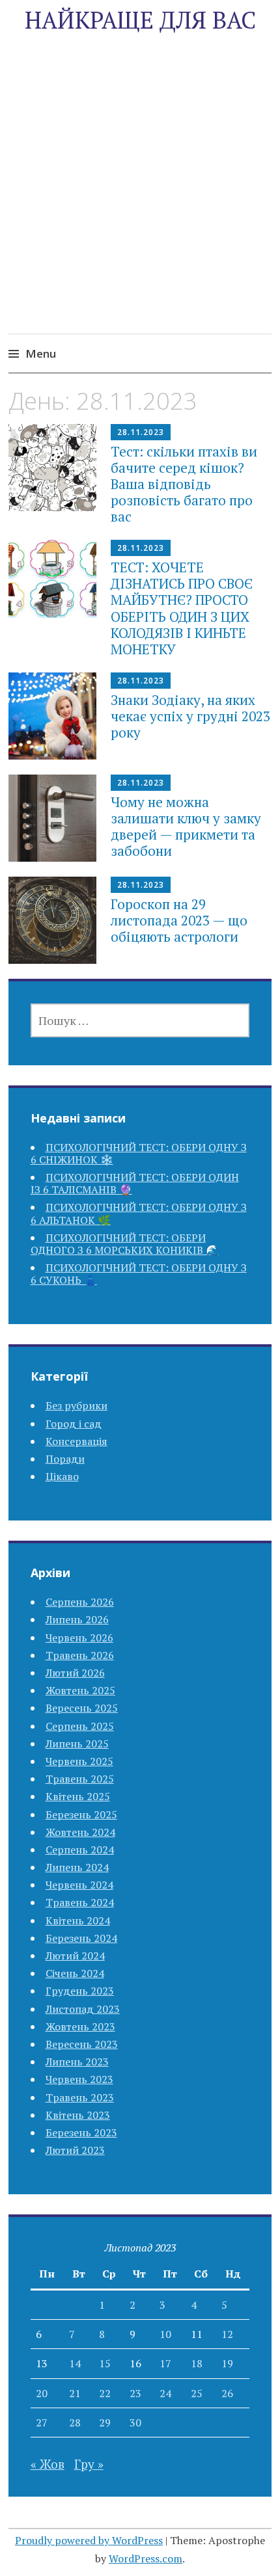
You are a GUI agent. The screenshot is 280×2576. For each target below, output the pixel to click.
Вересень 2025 (82, 1708)
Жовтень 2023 (80, 2026)
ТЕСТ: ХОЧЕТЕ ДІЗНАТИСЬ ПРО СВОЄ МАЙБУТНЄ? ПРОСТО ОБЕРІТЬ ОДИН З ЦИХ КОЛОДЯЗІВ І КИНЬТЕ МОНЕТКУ (182, 608)
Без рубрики (77, 1405)
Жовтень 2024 (80, 1832)
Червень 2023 (79, 2079)
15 (105, 2363)
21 (75, 2393)
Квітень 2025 (78, 1796)
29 (105, 2423)
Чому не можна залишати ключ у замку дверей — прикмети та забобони (186, 827)
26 (227, 2393)
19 (227, 2363)
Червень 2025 (79, 1761)
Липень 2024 (77, 1867)
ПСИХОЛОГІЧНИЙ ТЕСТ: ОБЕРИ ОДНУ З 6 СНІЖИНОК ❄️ (139, 1153)
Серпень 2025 (80, 1726)
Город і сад (74, 1424)
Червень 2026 (79, 1638)
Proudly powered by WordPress (89, 2540)
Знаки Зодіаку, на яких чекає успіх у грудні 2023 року (190, 716)
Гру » (89, 2464)
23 (135, 2393)
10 (165, 2334)
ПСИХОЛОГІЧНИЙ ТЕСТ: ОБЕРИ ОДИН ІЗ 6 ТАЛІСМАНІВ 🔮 (135, 1183)
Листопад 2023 (83, 2009)
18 (197, 2363)
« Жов (48, 2464)
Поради (65, 1459)
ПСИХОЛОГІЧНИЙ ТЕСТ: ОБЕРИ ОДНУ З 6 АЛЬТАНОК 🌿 (139, 1213)
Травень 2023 (80, 2097)
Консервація (77, 1441)
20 (42, 2393)
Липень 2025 (77, 1744)
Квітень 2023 (78, 2115)
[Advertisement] (140, 203)
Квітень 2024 (78, 1920)
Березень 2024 (81, 1938)
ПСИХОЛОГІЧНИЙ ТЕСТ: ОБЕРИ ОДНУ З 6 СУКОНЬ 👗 (139, 1274)
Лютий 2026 (75, 1673)
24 (165, 2393)
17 (165, 2363)
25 (197, 2393)
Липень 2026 (77, 1619)
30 (135, 2423)
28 (75, 2423)
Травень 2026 (80, 1655)
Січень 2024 (75, 1973)
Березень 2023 (81, 2132)
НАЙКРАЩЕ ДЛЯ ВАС (140, 20)
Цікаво (62, 1476)
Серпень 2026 (80, 1602)
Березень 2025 (81, 1814)
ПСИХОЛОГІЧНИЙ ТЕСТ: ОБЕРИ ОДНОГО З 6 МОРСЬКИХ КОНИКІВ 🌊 (125, 1244)
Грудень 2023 (80, 1991)
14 (75, 2363)
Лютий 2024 (75, 1956)
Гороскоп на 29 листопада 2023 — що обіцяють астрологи (179, 920)
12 (227, 2334)
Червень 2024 (79, 1885)
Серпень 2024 (80, 1850)
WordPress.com (146, 2558)
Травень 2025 (80, 1779)
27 (42, 2423)
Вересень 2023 (82, 2044)
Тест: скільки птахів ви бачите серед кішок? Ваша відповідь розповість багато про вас (184, 484)
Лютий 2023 (75, 2150)
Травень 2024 (80, 1902)
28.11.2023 (141, 432)
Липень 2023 (77, 2062)
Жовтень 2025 (80, 1690)
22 (105, 2393)
